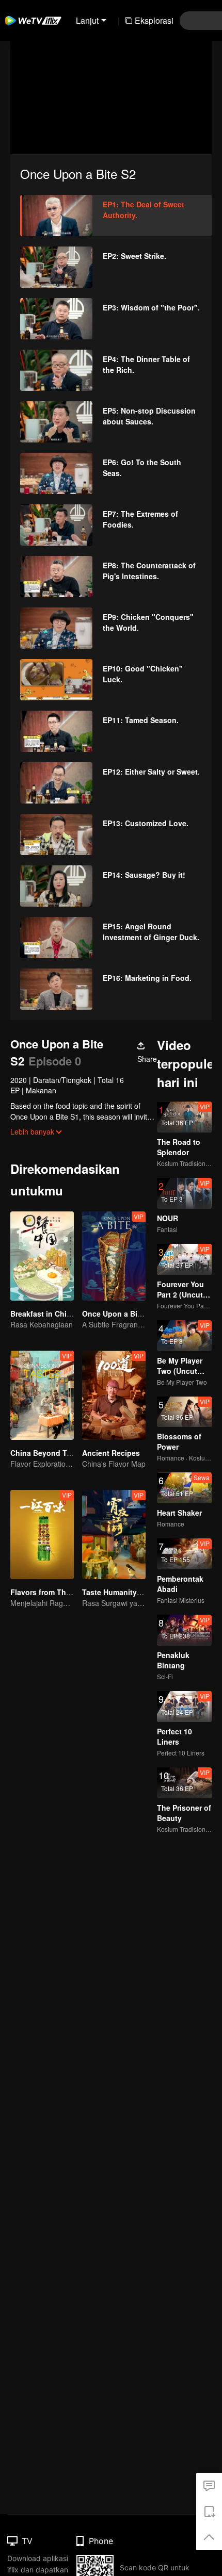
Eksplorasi (154, 20)
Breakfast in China (43, 1314)
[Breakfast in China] (42, 1256)
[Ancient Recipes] (114, 1395)
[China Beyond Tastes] (42, 1395)
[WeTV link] (34, 21)
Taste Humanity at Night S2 (130, 1592)
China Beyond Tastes (48, 1453)
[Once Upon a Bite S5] (114, 1256)
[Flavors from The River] (42, 1535)
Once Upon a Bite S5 (118, 1314)
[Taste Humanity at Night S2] (114, 1535)
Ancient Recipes (111, 1453)
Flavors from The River (50, 1592)
